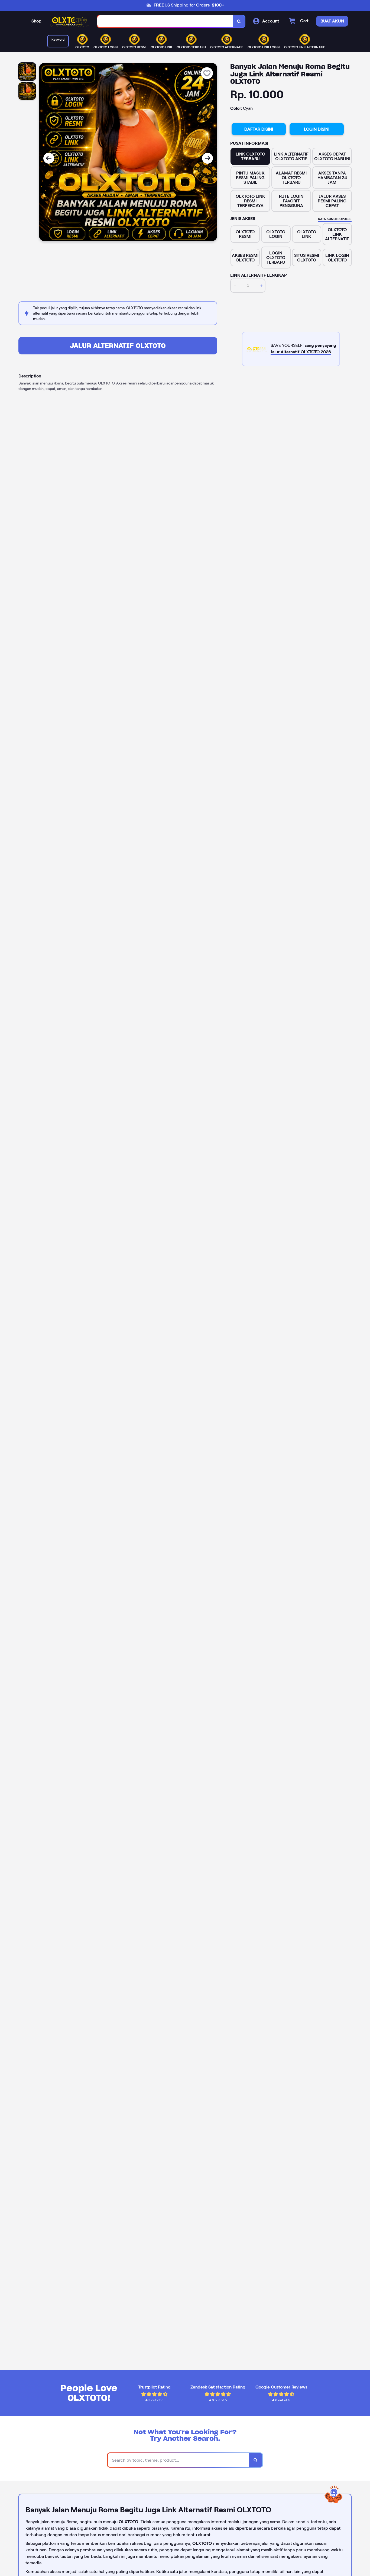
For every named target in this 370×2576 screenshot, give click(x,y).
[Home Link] (69, 21)
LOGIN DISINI (317, 129)
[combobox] (165, 21)
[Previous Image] (49, 158)
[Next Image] (207, 158)
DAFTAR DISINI (259, 129)
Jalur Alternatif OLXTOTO (118, 346)
